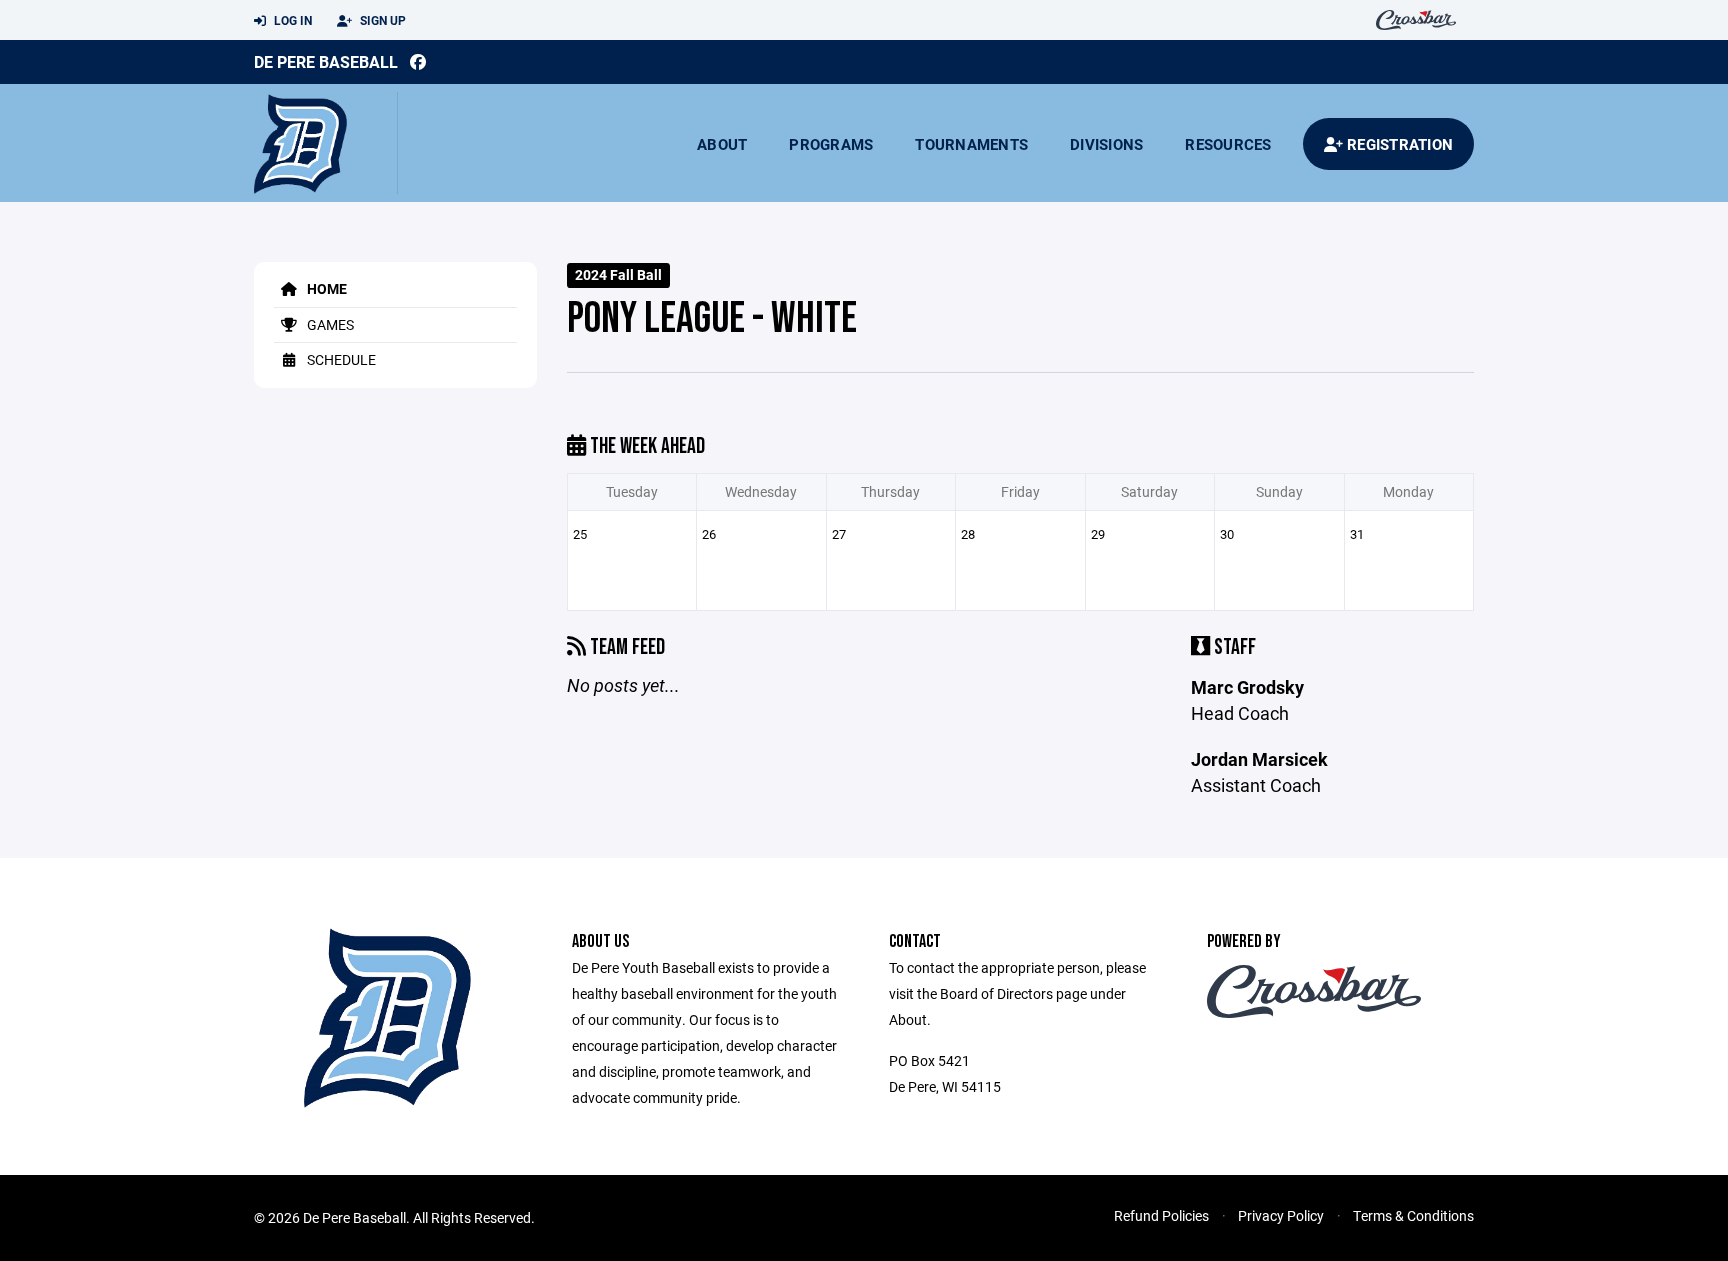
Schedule (340, 359)
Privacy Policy (1281, 1215)
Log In (291, 20)
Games (329, 324)
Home (325, 288)
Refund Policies (1161, 1215)
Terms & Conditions (1413, 1215)
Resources (1228, 144)
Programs (831, 144)
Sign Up (381, 20)
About (722, 144)
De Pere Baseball (326, 61)
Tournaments (971, 144)
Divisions (1106, 144)
